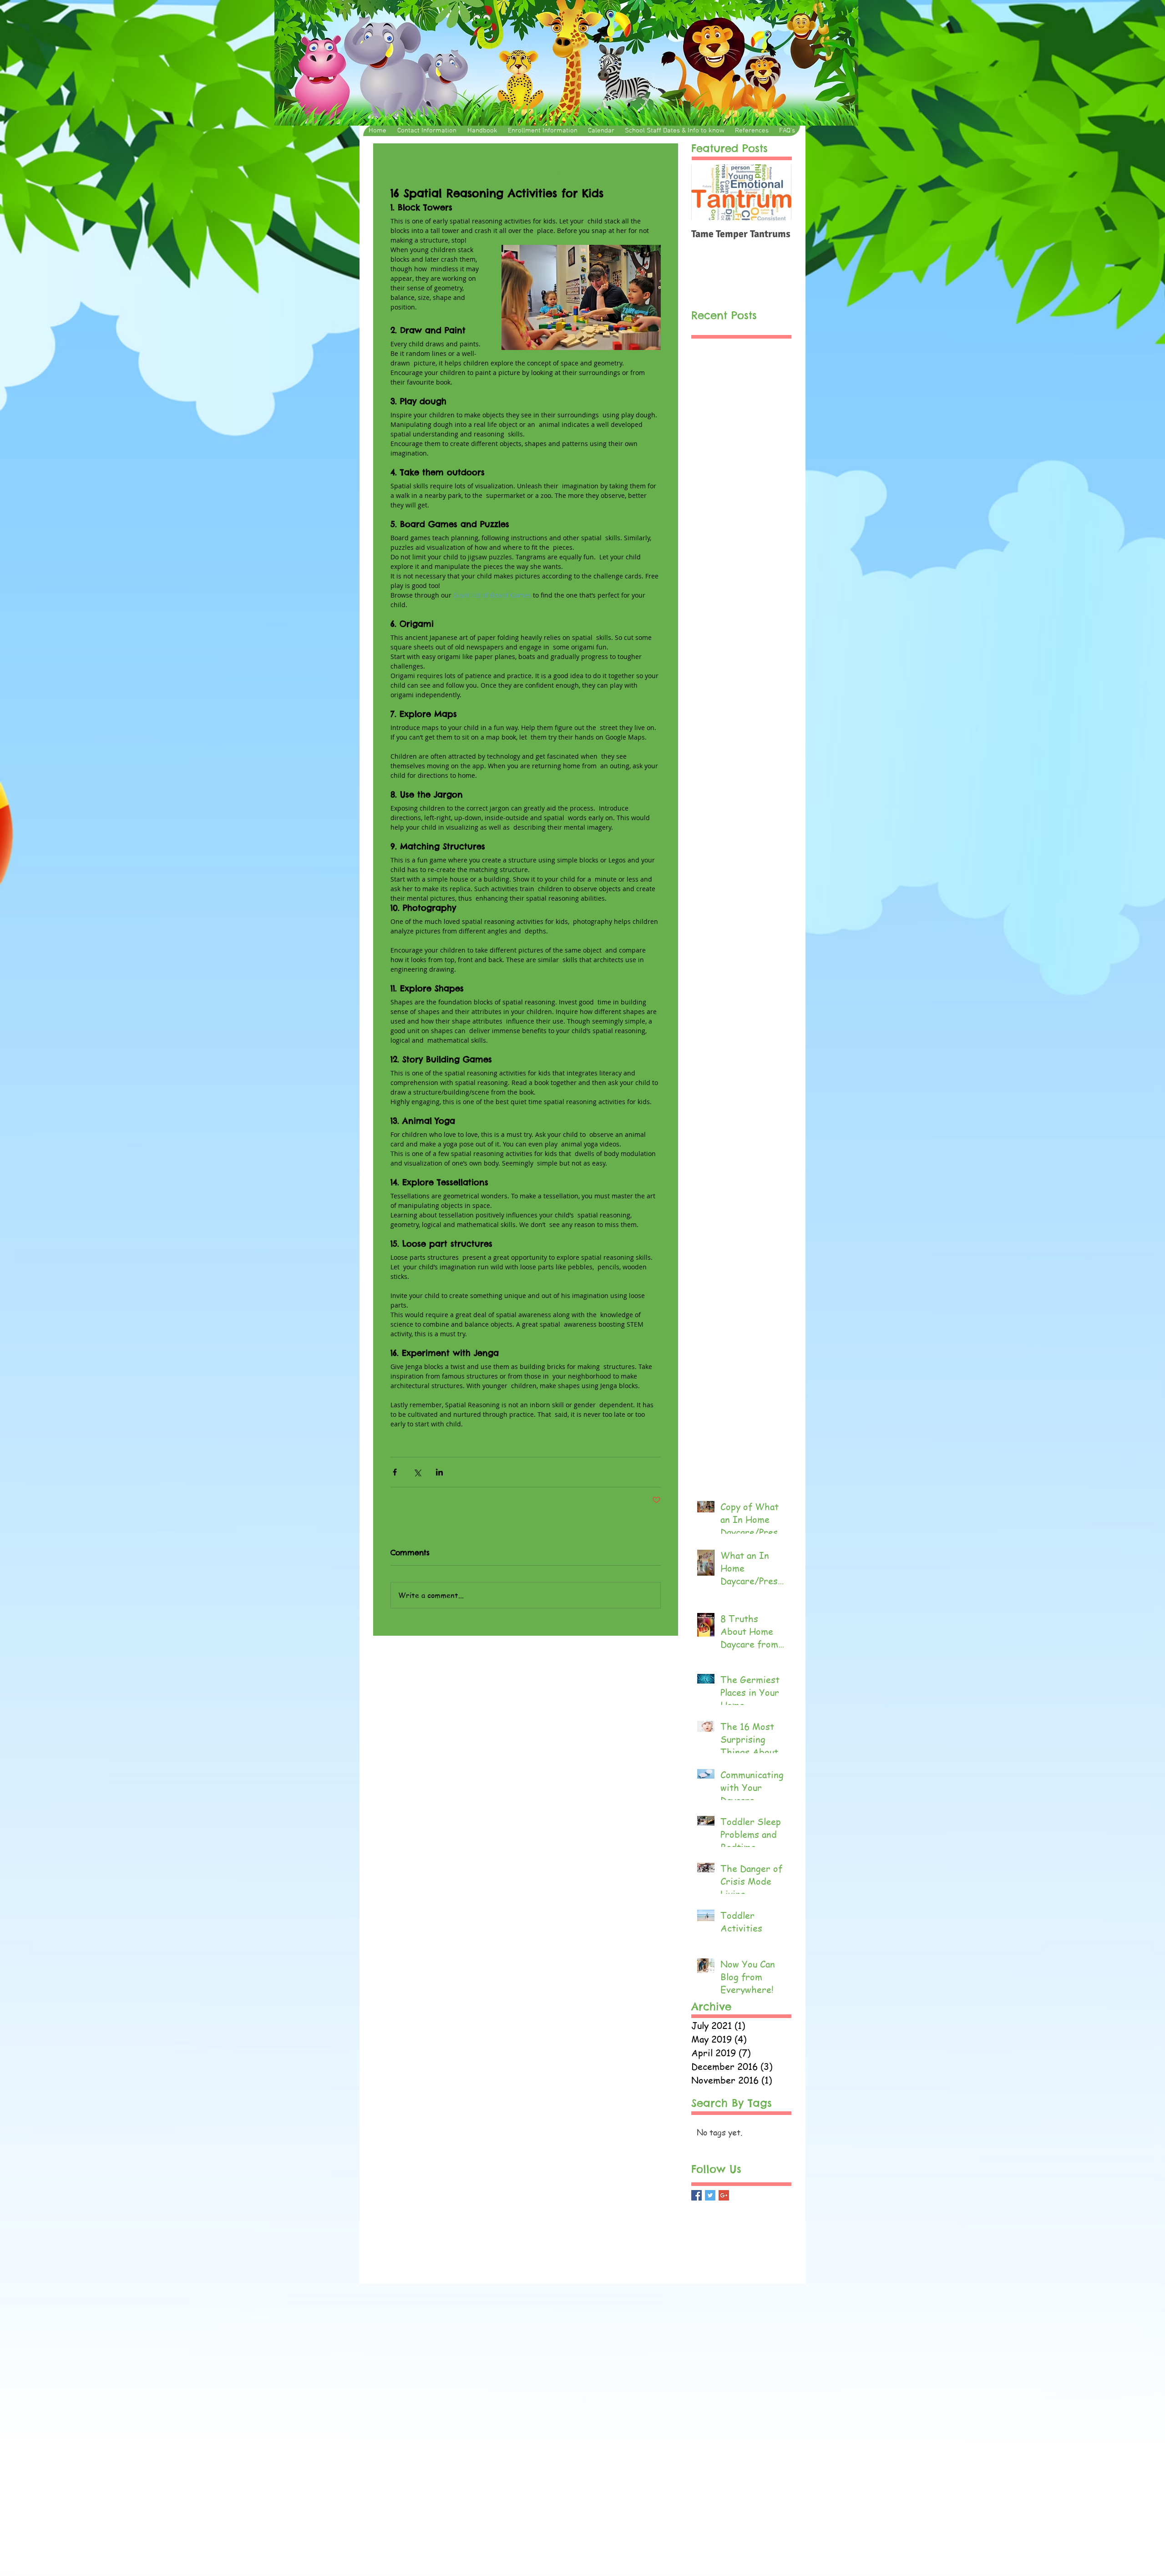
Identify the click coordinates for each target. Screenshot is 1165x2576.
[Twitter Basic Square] (710, 2195)
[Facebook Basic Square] (696, 2195)
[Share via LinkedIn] (439, 1472)
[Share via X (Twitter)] (417, 1472)
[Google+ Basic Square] (724, 2195)
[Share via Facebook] (395, 1472)
